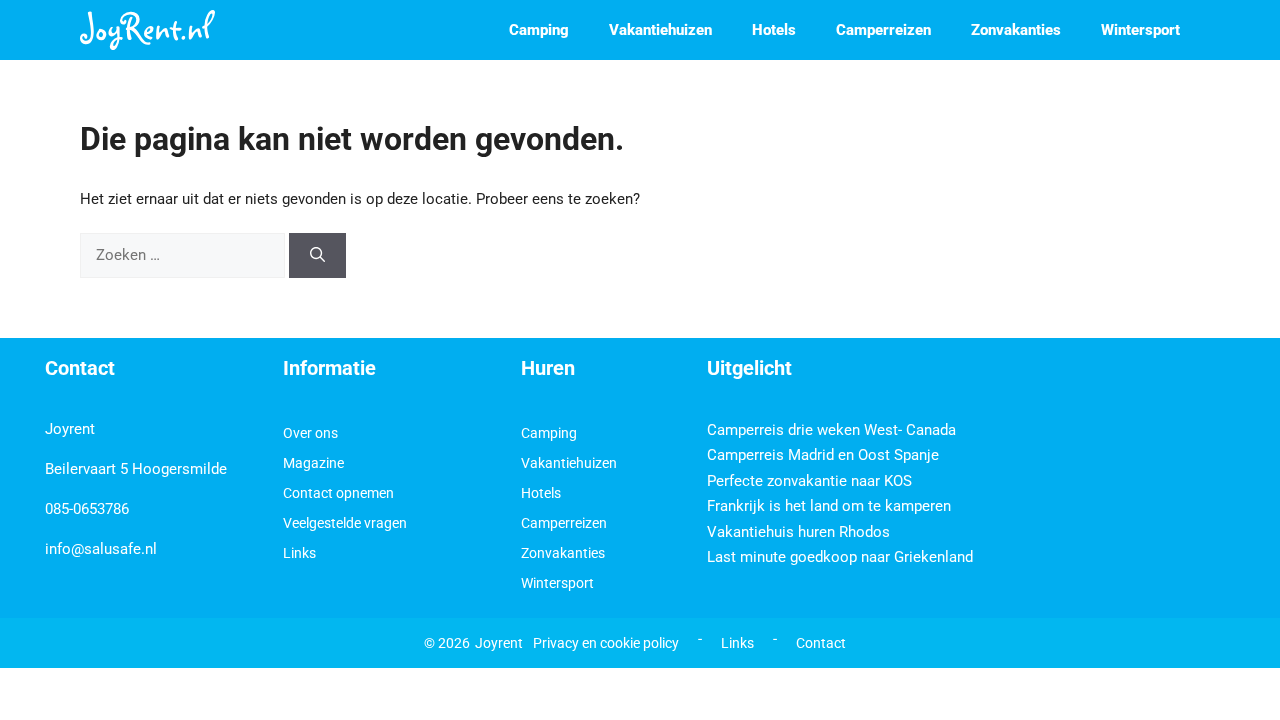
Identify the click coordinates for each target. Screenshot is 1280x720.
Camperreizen (883, 30)
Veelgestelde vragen (345, 523)
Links (299, 553)
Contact (821, 643)
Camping (539, 30)
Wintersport (1140, 30)
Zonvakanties (1016, 30)
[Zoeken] (317, 255)
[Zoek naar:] (184, 255)
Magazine (313, 463)
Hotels (774, 30)
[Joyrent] (147, 30)
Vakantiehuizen (660, 30)
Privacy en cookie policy (606, 643)
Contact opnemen (338, 493)
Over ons (310, 433)
